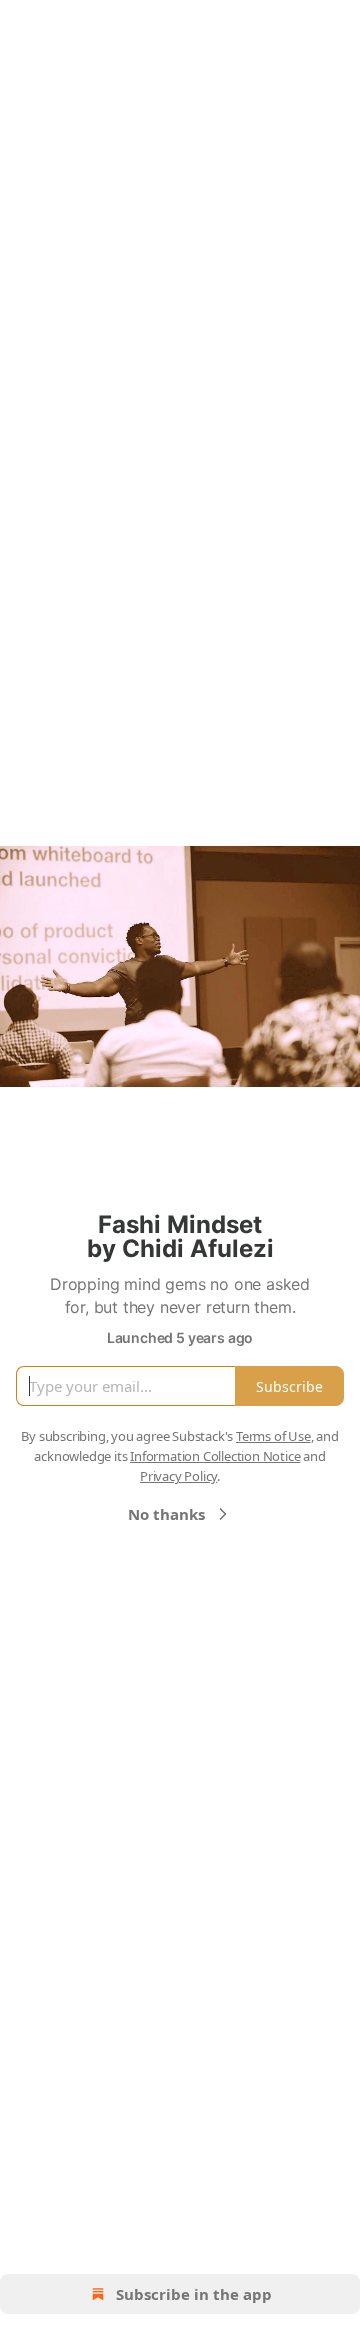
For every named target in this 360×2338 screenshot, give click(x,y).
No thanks (166, 1514)
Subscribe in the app (194, 2294)
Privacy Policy (178, 1476)
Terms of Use (273, 1436)
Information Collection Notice (215, 1456)
